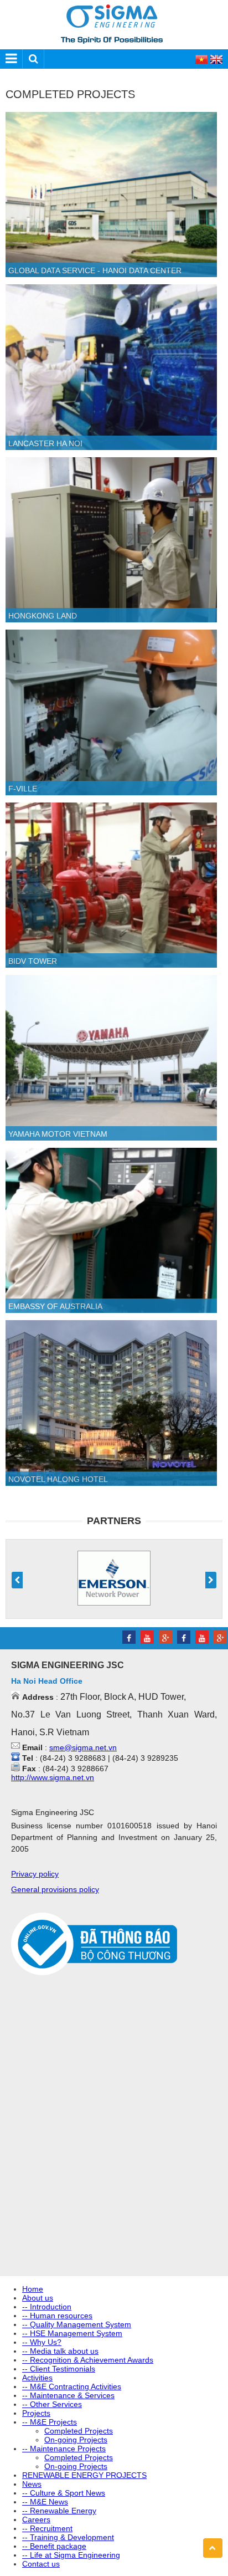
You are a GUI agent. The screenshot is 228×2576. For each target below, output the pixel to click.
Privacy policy (35, 1874)
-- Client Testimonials (59, 2369)
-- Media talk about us (60, 2351)
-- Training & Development (68, 2537)
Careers (36, 2519)
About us (38, 2298)
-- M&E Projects (50, 2422)
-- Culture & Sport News (64, 2493)
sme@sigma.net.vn (83, 1747)
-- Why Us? (42, 2342)
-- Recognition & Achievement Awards (88, 2360)
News (32, 2484)
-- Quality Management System (77, 2324)
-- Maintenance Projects (64, 2449)
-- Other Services (52, 2404)
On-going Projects (76, 2440)
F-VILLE (23, 789)
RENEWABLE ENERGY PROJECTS (84, 2475)
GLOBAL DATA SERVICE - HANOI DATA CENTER (95, 270)
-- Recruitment (47, 2528)
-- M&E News (45, 2502)
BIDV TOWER (33, 961)
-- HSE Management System (72, 2333)
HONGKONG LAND (43, 616)
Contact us (41, 2564)
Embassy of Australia (55, 1306)
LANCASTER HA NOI (45, 443)
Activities (37, 2378)
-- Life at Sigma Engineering (71, 2555)
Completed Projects (79, 2431)
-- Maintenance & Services (68, 2395)
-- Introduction (47, 2307)
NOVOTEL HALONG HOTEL (58, 1479)
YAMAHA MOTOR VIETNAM (58, 1134)
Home (33, 2289)
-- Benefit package (54, 2546)
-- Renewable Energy (59, 2511)
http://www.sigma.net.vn (53, 1777)
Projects (36, 2413)
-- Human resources (57, 2316)
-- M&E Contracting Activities (72, 2386)
